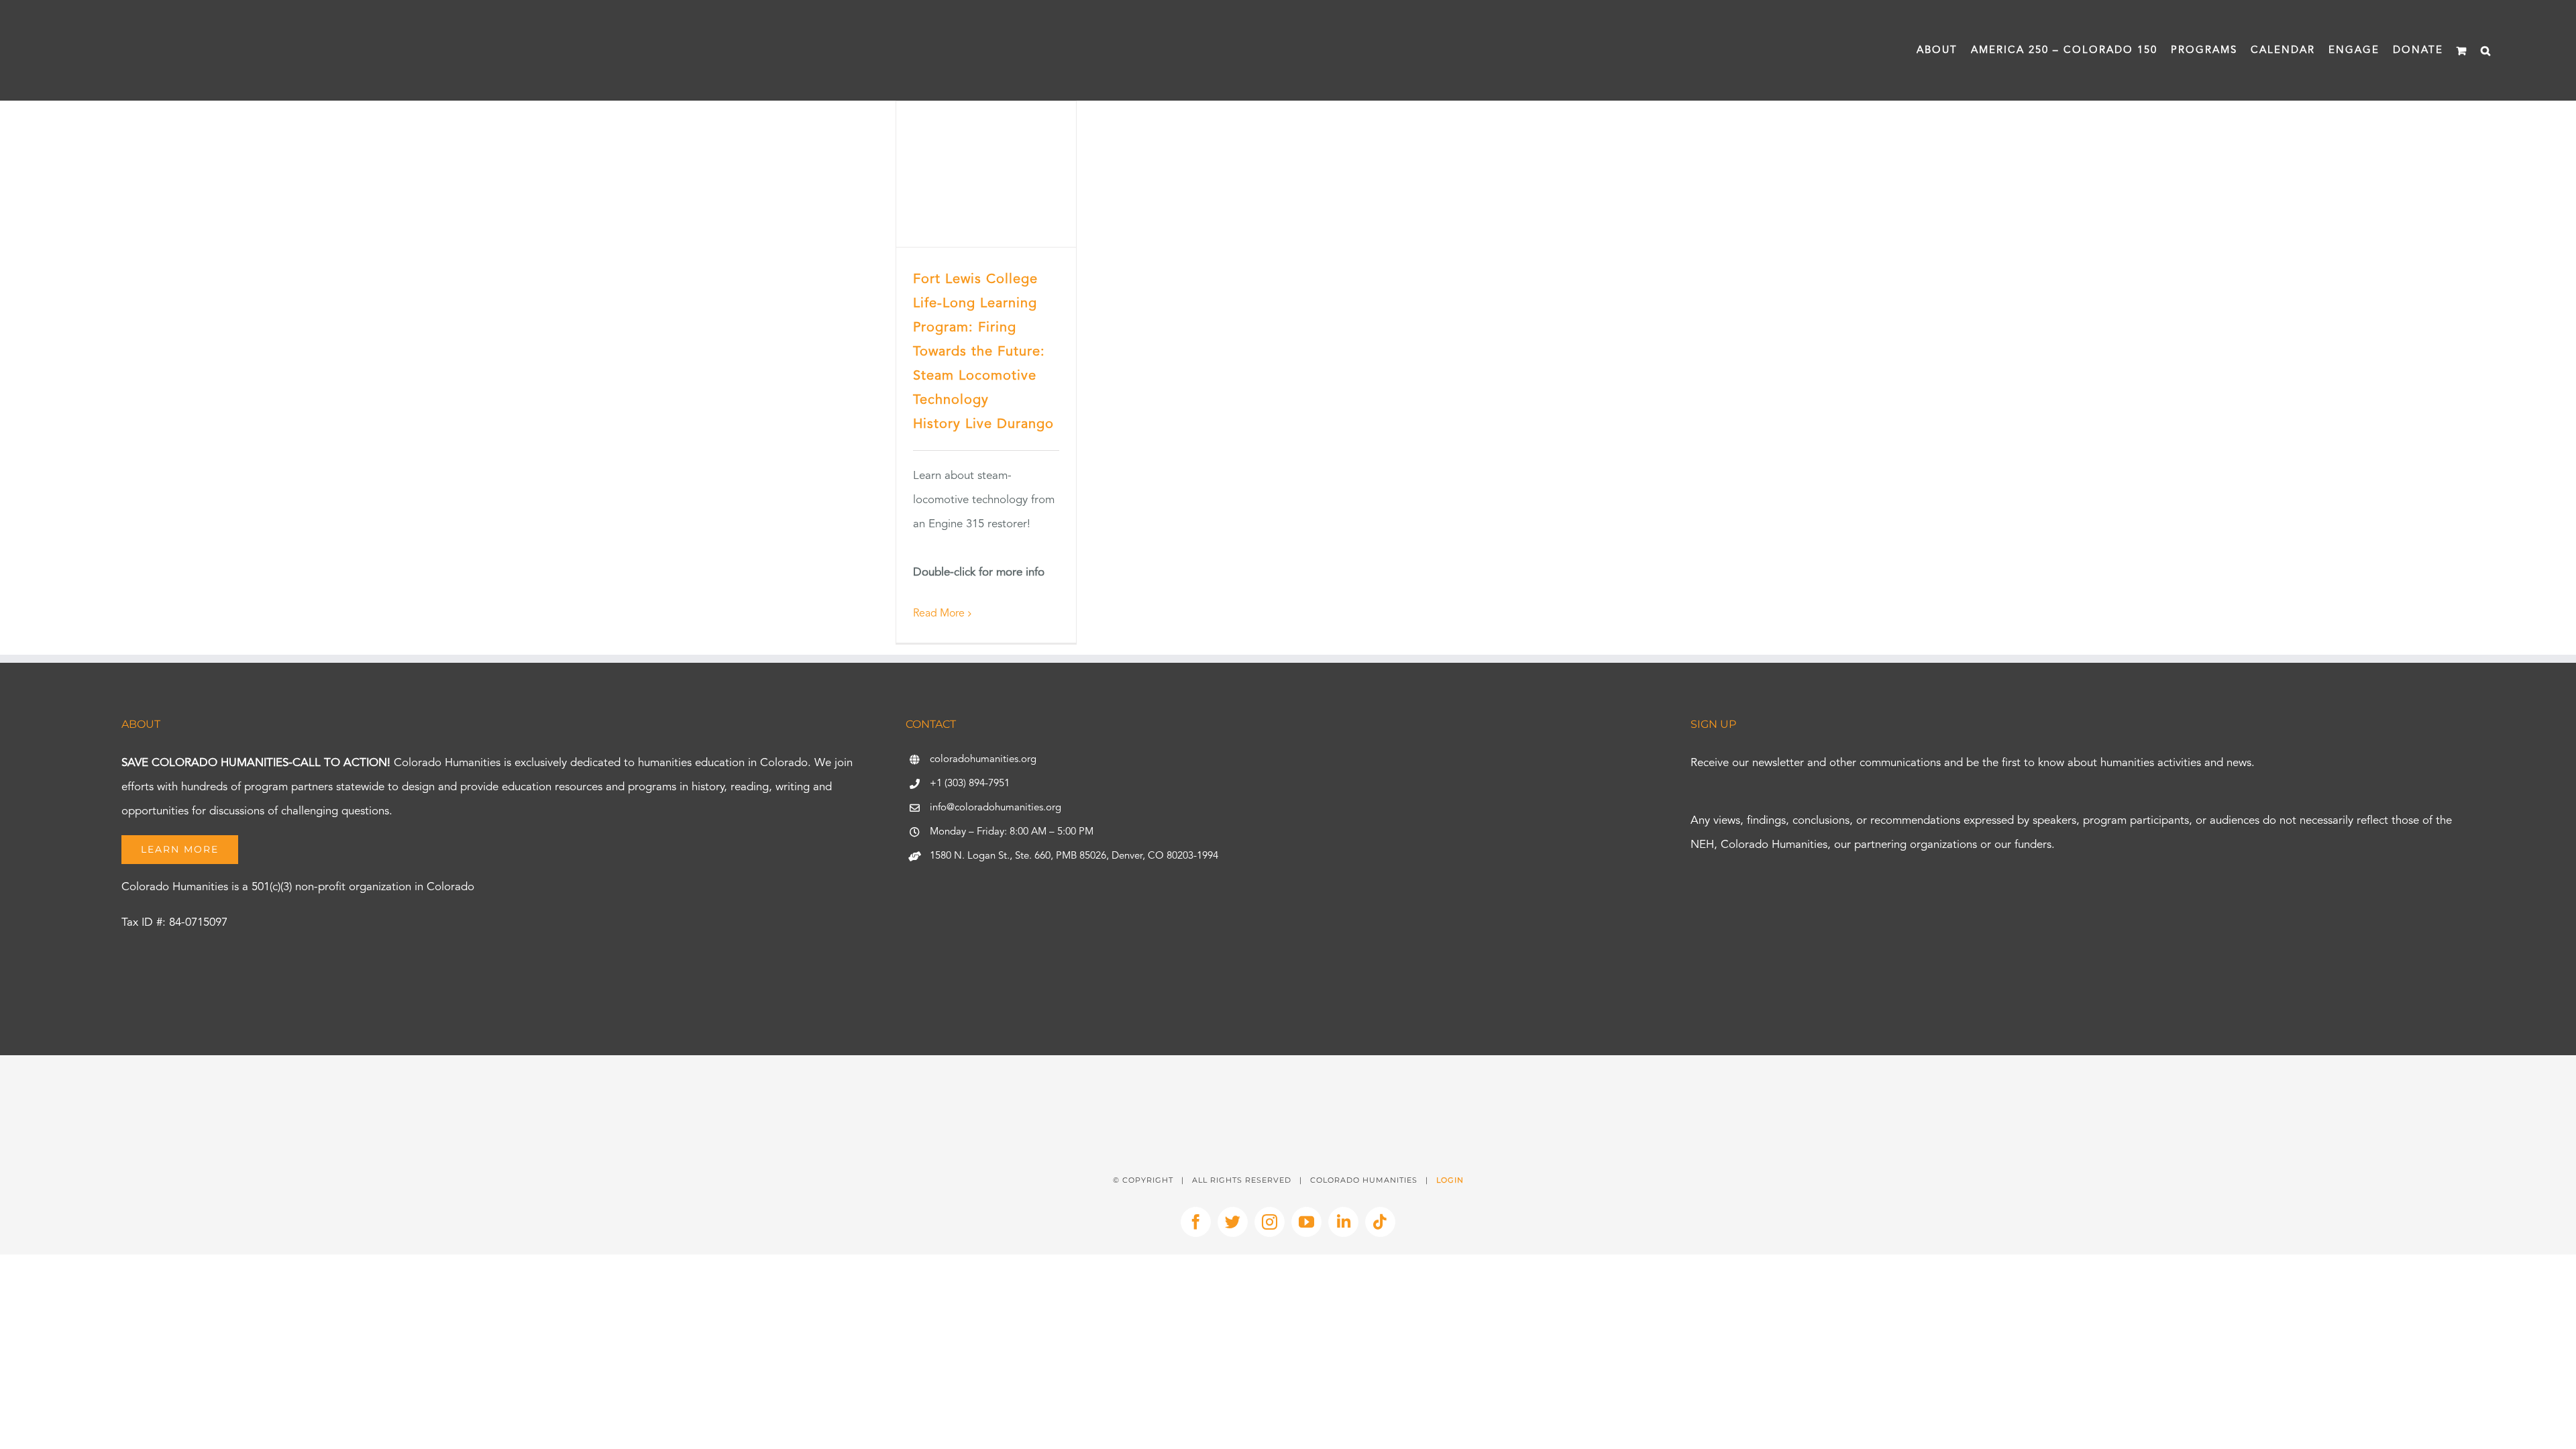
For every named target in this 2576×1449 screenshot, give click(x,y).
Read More (939, 614)
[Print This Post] (1288, 1079)
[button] (2486, 50)
